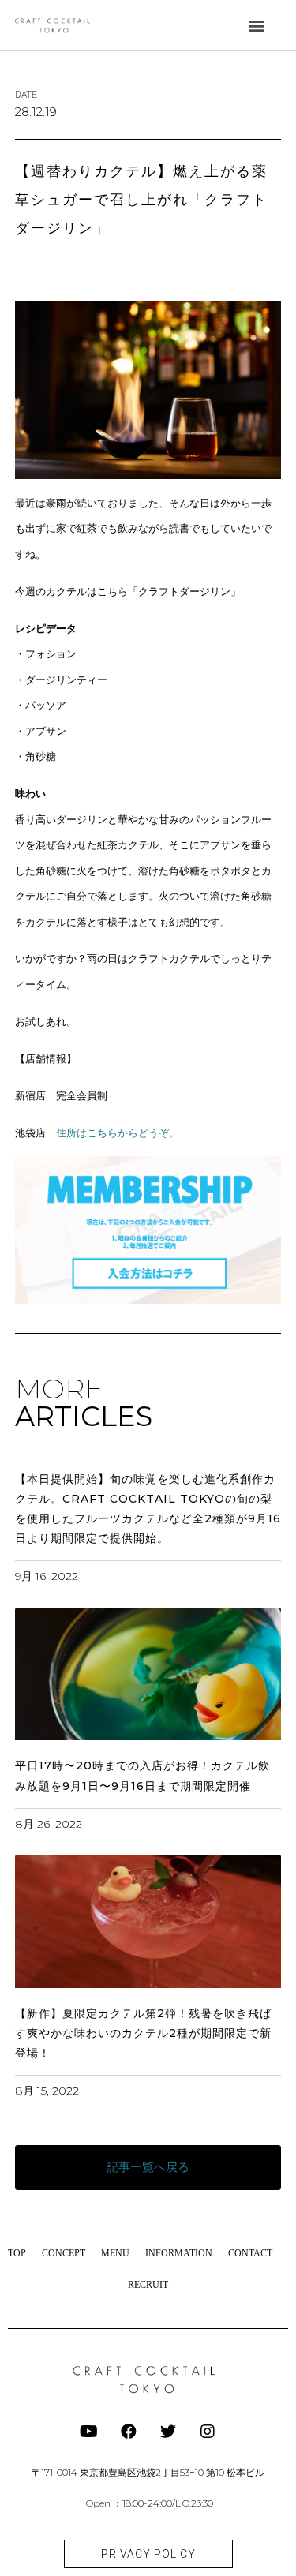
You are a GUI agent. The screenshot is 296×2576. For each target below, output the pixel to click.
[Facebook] (129, 2432)
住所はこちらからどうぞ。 (118, 1133)
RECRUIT (148, 2285)
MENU (115, 2253)
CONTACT (250, 2253)
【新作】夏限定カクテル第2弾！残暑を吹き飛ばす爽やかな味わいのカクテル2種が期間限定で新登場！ (143, 2033)
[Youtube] (89, 2432)
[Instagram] (208, 2432)
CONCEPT (64, 2253)
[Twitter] (168, 2432)
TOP (17, 2253)
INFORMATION (179, 2253)
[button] (257, 25)
